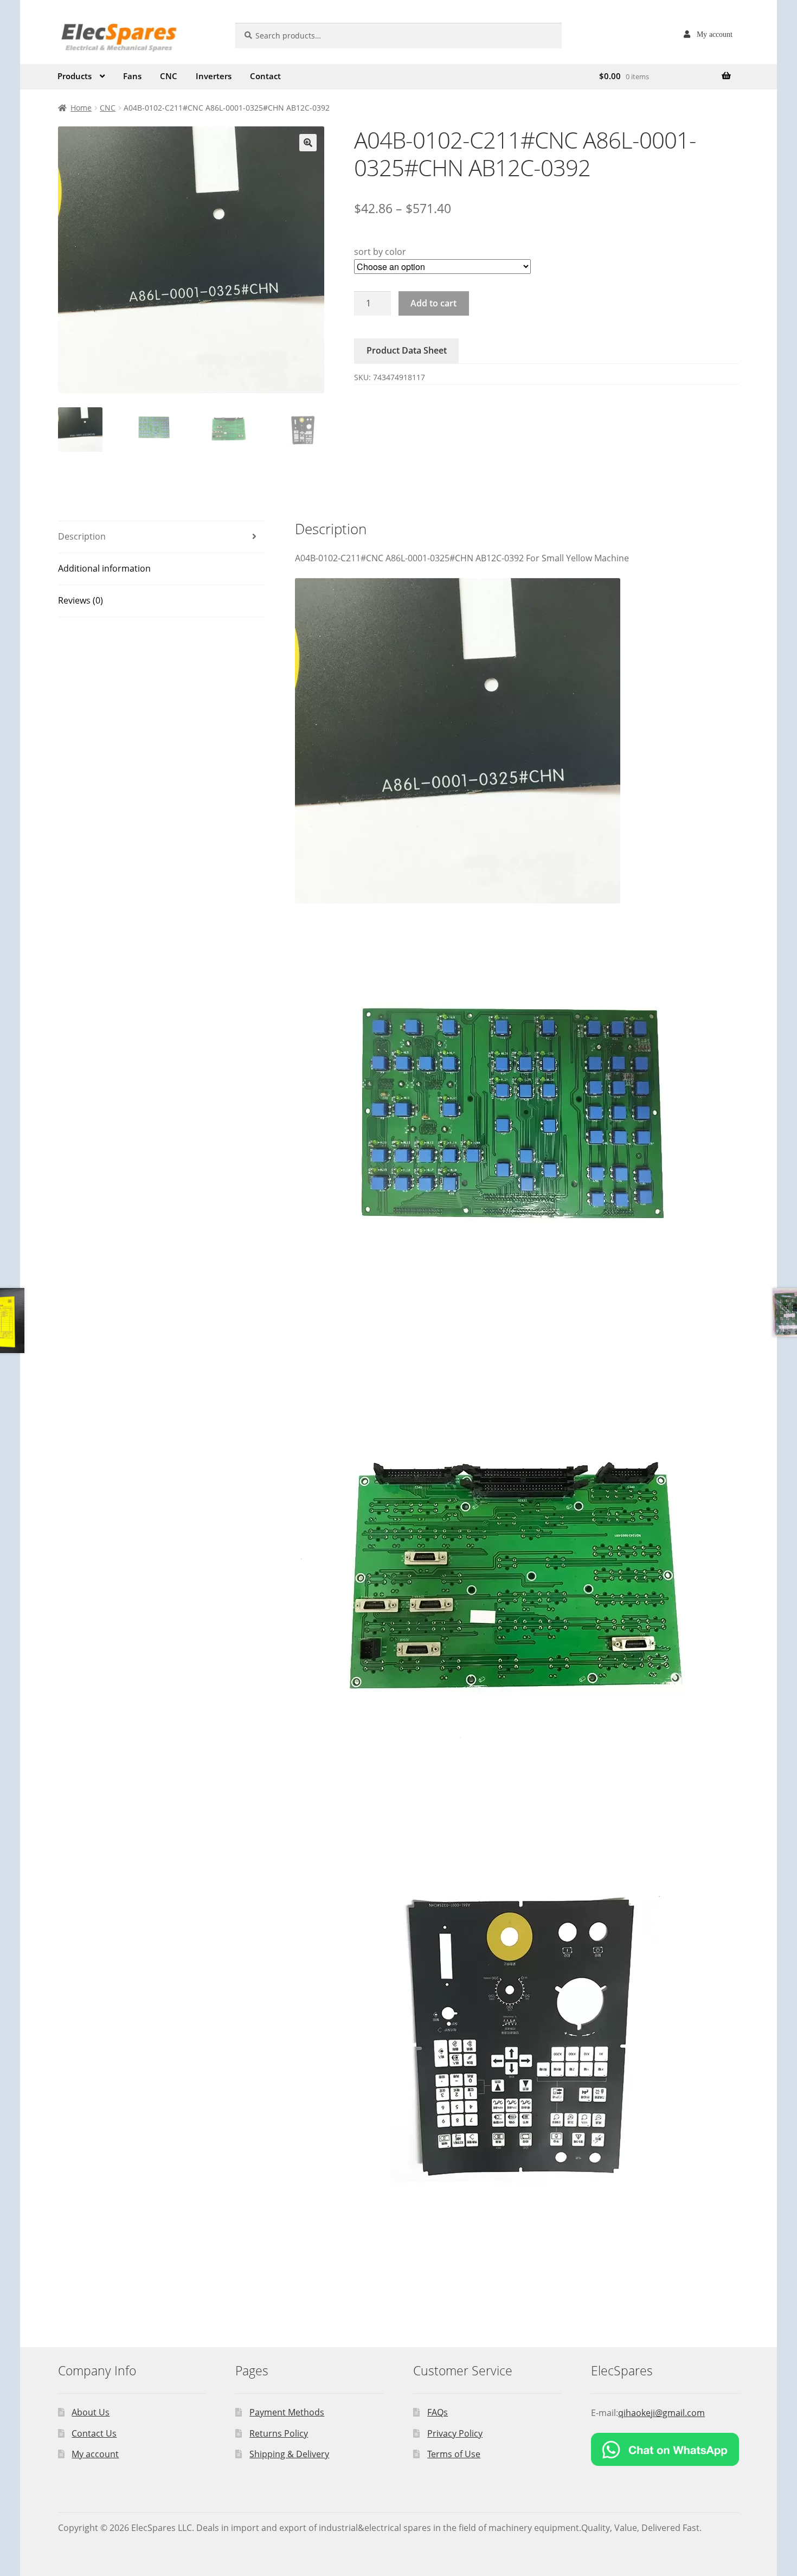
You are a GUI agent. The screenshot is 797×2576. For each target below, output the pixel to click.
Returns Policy (279, 2433)
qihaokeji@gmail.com (661, 2413)
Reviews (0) (81, 600)
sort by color (380, 252)
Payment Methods (287, 2412)
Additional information (104, 568)
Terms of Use (454, 2454)
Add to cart (433, 303)
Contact (265, 76)
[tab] (162, 537)
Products (75, 76)
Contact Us (94, 2433)
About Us (91, 2412)
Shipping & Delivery (289, 2454)
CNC (169, 76)
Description (82, 536)
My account (715, 34)
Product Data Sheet (407, 350)
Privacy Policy (455, 2433)
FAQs (438, 2412)
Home (81, 108)
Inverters (214, 76)
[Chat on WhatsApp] (665, 2449)
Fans (132, 76)
